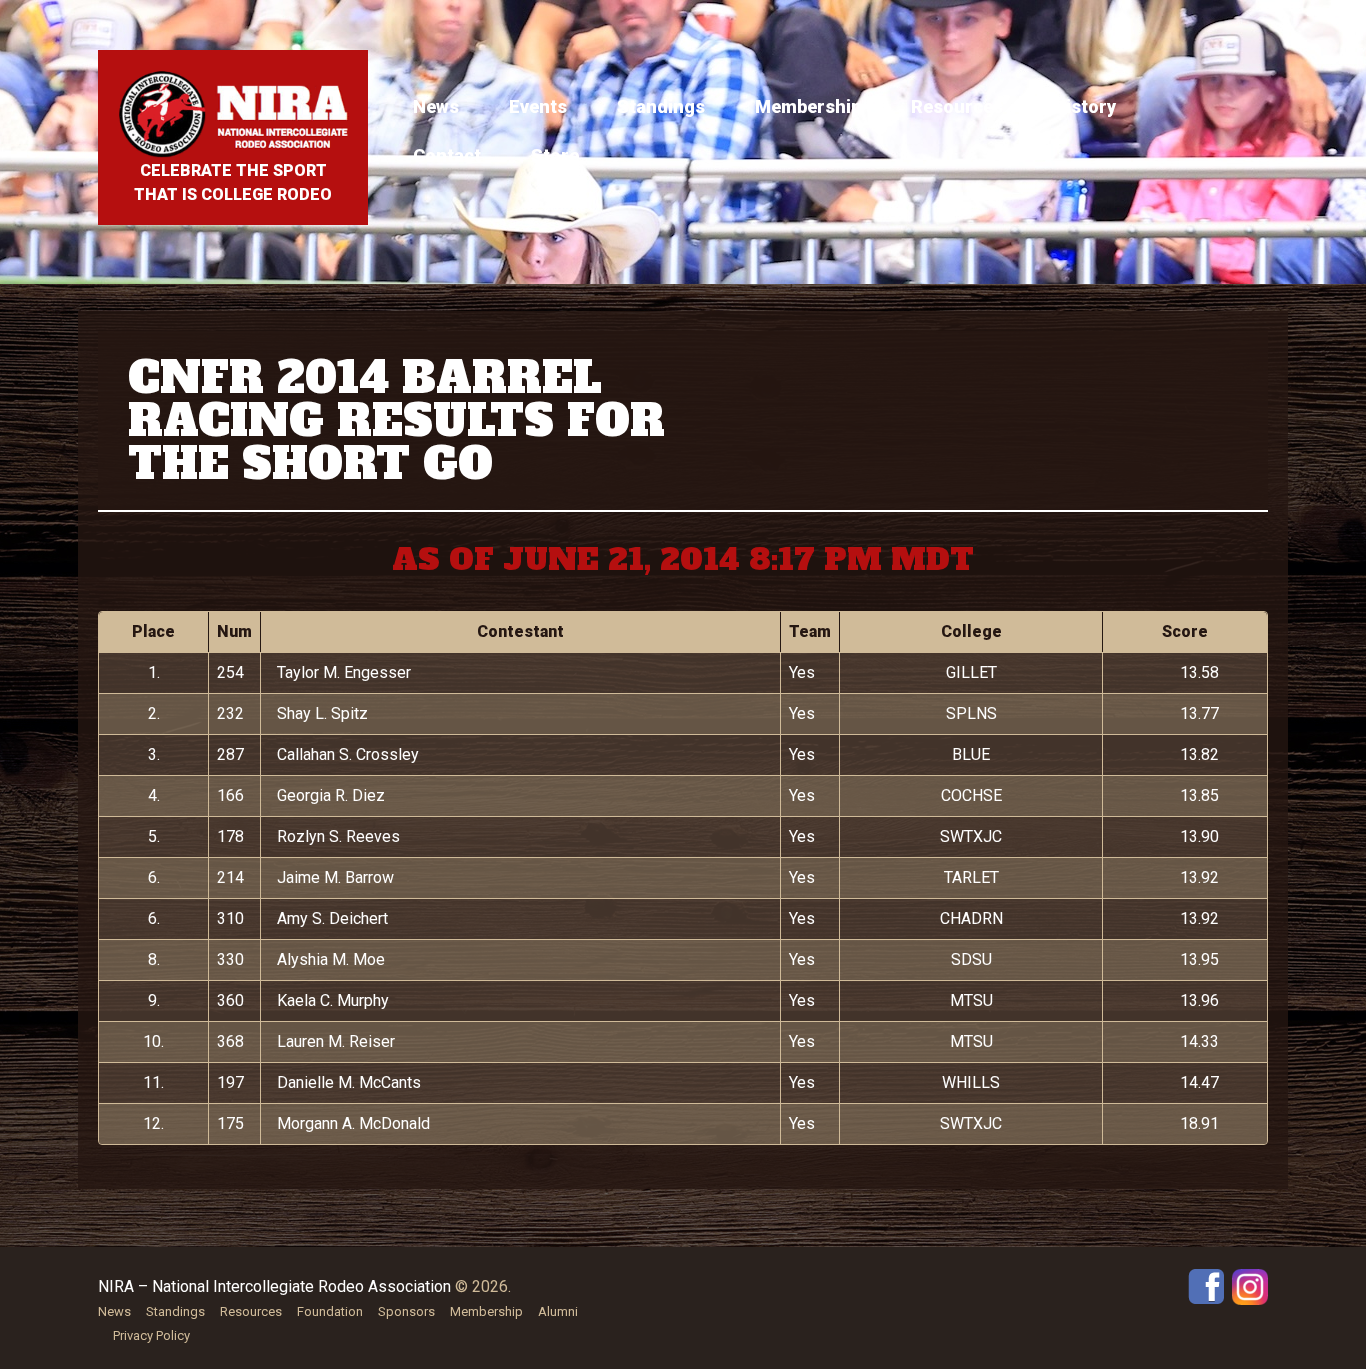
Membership (808, 106)
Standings (661, 106)
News (436, 106)
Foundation (330, 1311)
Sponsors (406, 1311)
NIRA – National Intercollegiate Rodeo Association (274, 1286)
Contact (447, 155)
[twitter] (1250, 1285)
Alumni (558, 1311)
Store (555, 155)
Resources (957, 106)
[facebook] (1206, 1285)
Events (538, 106)
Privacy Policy (151, 1335)
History (1084, 106)
